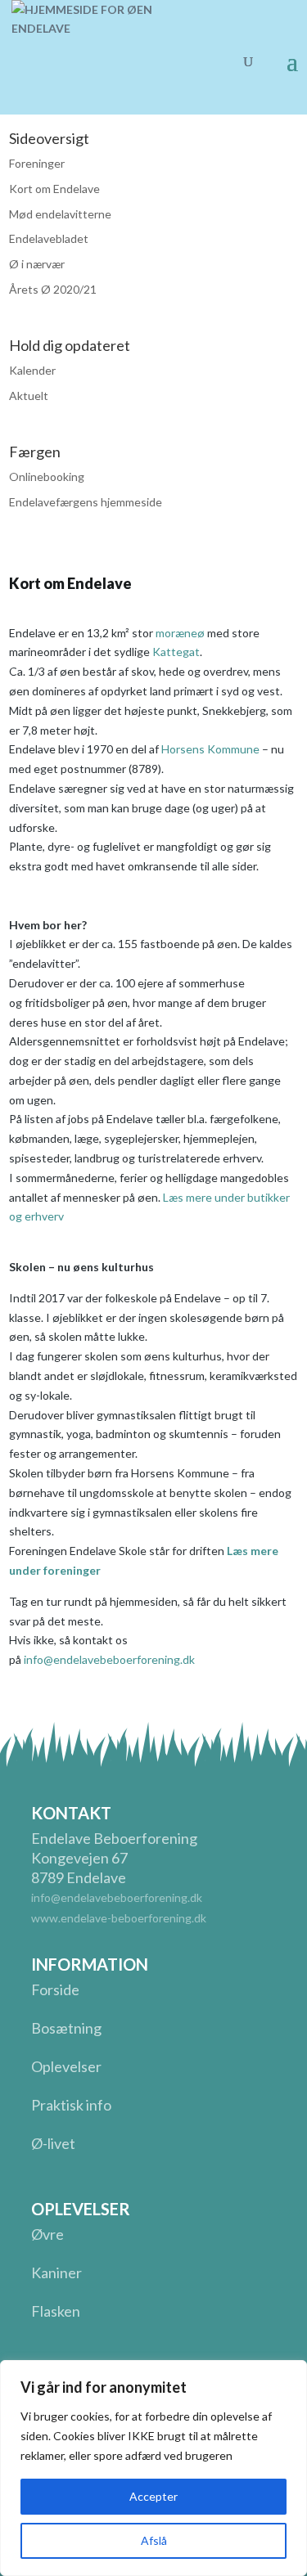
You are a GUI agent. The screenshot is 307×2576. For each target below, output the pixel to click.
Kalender (32, 370)
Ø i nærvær (37, 264)
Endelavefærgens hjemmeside (86, 502)
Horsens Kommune (210, 749)
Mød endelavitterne (60, 214)
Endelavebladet (49, 238)
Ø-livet (53, 2143)
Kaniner (56, 2273)
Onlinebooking (47, 477)
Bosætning (66, 2028)
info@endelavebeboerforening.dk (109, 1659)
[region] (153, 2468)
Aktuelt (29, 396)
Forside (55, 1989)
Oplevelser (66, 2066)
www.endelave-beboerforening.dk (119, 1918)
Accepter (153, 2496)
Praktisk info (71, 2105)
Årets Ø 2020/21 (53, 289)
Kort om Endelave (54, 189)
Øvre (47, 2234)
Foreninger (37, 163)
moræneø (180, 633)
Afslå (154, 2540)
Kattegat (176, 652)
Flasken (56, 2311)
